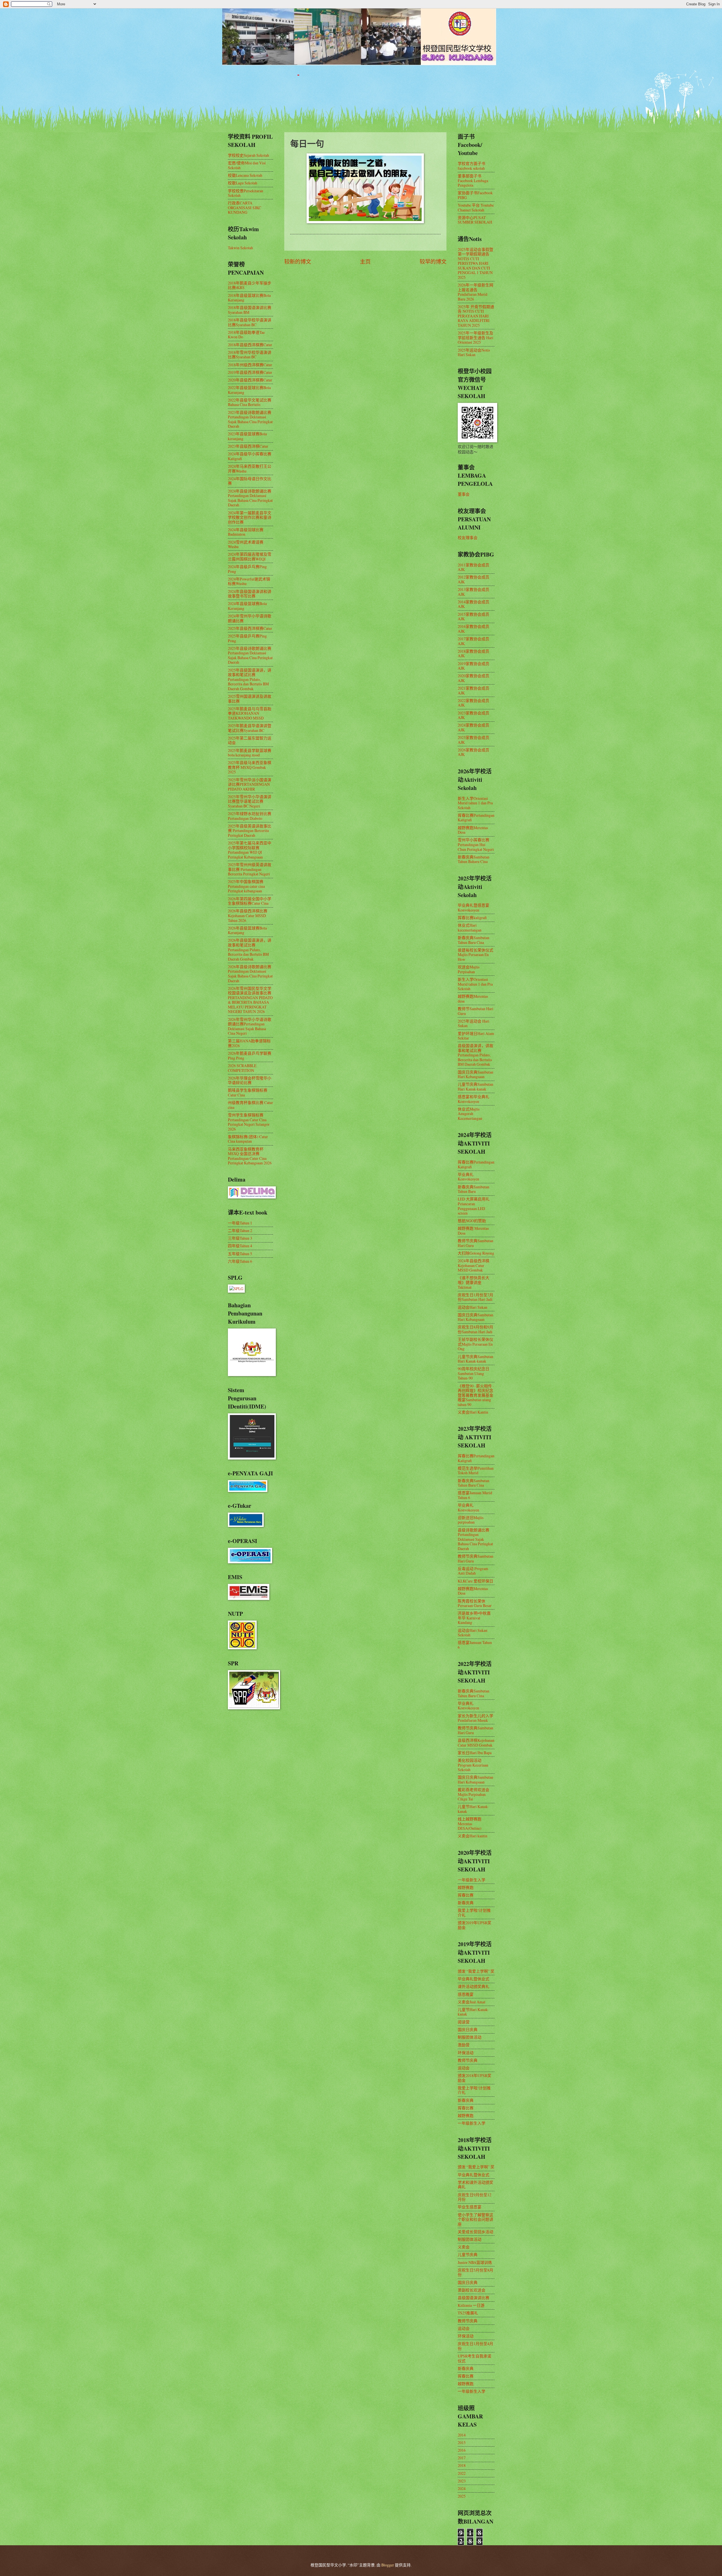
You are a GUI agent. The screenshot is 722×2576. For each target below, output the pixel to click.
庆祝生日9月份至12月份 (475, 2197)
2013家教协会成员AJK (474, 592)
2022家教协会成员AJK (474, 703)
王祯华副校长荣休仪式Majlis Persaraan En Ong (476, 1344)
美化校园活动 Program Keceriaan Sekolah (473, 1765)
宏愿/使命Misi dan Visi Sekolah (247, 165)
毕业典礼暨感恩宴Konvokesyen (474, 908)
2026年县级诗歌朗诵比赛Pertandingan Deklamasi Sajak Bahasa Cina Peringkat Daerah (250, 974)
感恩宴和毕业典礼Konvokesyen (474, 1099)
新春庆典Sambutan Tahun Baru (474, 1189)
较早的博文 (433, 261)
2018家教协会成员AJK (474, 654)
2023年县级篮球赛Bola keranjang (247, 436)
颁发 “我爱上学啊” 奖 (476, 1971)
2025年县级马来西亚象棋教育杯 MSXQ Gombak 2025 (250, 767)
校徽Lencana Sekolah (245, 175)
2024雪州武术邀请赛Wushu (246, 544)
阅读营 (464, 2022)
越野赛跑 (466, 1887)
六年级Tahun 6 (240, 1261)
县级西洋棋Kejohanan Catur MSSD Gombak (476, 1743)
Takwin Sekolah (240, 248)
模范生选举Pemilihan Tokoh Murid (476, 1471)
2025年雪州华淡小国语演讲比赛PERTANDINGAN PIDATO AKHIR (250, 784)
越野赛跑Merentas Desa (473, 830)
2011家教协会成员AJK (474, 567)
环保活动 (466, 2053)
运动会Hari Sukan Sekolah (473, 1633)
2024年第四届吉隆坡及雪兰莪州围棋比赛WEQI (250, 557)
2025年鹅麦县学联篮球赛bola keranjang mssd (250, 753)
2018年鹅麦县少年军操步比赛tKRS (250, 285)
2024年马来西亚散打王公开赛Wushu (250, 469)
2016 (462, 2450)
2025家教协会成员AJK (474, 740)
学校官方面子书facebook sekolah (472, 166)
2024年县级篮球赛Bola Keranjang (247, 606)
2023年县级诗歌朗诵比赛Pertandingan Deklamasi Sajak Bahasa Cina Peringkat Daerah (250, 419)
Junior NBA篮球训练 (475, 2262)
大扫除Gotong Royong (476, 1253)
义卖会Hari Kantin (473, 1412)
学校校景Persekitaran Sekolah (246, 193)
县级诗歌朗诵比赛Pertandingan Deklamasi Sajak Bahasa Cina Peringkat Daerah (475, 1539)
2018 (462, 2465)
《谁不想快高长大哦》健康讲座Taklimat (474, 1282)
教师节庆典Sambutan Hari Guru (476, 1243)
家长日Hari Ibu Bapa (475, 1753)
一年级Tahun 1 (240, 1223)
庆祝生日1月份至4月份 (476, 2346)
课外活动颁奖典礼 (474, 1986)
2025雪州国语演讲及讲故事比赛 (250, 699)
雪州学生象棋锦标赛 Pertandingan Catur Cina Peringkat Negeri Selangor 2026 (249, 1122)
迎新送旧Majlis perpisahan (471, 1520)
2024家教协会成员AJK (474, 727)
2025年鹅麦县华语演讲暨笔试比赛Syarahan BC (250, 728)
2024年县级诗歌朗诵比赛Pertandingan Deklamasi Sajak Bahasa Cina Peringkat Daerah (250, 498)
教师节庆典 (468, 2060)
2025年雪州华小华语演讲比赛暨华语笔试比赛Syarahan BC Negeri (250, 801)
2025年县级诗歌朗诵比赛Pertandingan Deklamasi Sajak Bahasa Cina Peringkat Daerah (250, 655)
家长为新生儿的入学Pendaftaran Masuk (476, 1718)
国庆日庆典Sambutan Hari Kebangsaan (476, 1074)
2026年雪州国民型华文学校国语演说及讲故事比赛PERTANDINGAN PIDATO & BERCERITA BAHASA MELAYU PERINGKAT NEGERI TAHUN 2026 (250, 1000)
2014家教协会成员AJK (474, 604)
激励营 (464, 2045)
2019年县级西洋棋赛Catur (250, 372)
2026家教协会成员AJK (474, 752)
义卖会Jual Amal (472, 2002)
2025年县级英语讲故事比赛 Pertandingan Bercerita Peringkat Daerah (250, 831)
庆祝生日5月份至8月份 (476, 2272)
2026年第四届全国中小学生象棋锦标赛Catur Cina (250, 901)
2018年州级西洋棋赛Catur (250, 365)
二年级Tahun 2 (240, 1230)
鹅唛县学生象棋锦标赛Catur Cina (248, 1092)
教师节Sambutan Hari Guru (476, 1011)
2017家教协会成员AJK (474, 641)
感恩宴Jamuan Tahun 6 (475, 1645)
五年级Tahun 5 (240, 1254)
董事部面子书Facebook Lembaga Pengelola (473, 180)
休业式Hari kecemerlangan (470, 928)
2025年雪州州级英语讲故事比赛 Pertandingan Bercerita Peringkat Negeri (250, 869)
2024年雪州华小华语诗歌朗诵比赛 (250, 618)
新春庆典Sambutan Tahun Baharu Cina (474, 859)
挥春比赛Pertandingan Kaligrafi (476, 818)
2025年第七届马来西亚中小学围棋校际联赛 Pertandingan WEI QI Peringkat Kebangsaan (250, 850)
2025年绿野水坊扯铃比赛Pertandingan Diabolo (250, 816)
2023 (462, 2481)
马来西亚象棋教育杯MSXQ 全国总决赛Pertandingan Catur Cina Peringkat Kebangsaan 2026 (250, 1156)
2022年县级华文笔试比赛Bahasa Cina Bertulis (250, 402)
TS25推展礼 (468, 2313)
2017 (462, 2458)
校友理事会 (468, 538)
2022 (462, 2473)
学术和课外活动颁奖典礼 (476, 2185)
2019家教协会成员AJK (474, 666)
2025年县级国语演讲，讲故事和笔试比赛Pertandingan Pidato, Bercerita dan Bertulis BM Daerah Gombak (250, 679)
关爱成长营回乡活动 (476, 2232)
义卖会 (464, 2247)
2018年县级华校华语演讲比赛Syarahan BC (250, 322)
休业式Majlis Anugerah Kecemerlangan (470, 1114)
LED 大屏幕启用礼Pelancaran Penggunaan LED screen (474, 1206)
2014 (462, 2435)
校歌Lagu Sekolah (243, 183)
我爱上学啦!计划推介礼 (474, 1913)
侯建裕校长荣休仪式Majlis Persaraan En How (476, 955)
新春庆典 (466, 1903)
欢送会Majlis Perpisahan (469, 969)
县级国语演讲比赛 (474, 2298)
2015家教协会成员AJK (474, 617)
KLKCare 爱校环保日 (476, 1581)
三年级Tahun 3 (240, 1238)
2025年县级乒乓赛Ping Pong (247, 638)
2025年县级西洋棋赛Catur (250, 628)
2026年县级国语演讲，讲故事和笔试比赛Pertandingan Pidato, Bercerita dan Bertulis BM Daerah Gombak (250, 949)
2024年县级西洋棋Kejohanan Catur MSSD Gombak (474, 1265)
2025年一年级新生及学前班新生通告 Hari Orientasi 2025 (476, 337)
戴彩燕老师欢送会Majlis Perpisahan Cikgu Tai (474, 1794)
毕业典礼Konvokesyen (468, 1177)
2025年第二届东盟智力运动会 (250, 740)
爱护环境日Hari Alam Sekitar (476, 1036)
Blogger (388, 2565)
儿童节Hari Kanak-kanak (473, 1809)
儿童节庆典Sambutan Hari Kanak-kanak (476, 1087)
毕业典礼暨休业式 (474, 1979)
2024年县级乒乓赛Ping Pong (247, 569)
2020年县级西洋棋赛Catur (250, 380)
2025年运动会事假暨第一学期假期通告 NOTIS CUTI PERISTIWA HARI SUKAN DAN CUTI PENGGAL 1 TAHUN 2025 (476, 263)
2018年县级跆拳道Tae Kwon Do (246, 335)
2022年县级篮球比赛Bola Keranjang (249, 390)
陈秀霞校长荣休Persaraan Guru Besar (475, 1603)
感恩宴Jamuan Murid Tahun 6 (475, 1495)
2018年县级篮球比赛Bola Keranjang (249, 298)
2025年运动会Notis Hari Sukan (474, 352)
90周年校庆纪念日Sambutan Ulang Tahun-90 (474, 1373)
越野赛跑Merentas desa (473, 999)
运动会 (464, 2068)
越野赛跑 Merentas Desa (473, 1231)
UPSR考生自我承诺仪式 (475, 2358)
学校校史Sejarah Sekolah (248, 155)
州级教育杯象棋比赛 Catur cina (250, 1105)
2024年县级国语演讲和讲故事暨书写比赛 (250, 594)
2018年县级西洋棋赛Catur (250, 345)
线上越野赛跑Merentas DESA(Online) (470, 1824)
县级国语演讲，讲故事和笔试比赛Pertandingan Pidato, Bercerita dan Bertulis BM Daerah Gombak (476, 1055)
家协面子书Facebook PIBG (475, 195)
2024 (462, 2488)
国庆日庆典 (468, 2029)
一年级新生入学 (472, 1880)
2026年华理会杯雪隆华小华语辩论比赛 (250, 1080)
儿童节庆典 (468, 2254)
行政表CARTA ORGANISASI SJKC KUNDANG (245, 208)
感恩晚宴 (466, 1994)
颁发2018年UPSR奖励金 (475, 2078)
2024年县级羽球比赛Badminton (246, 532)
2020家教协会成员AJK (474, 678)
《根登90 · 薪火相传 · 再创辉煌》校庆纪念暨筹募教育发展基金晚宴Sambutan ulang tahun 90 (476, 1395)
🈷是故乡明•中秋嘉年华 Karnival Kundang (474, 1618)
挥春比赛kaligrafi (472, 918)
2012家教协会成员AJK (474, 579)
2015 (462, 2443)
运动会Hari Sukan (473, 1307)
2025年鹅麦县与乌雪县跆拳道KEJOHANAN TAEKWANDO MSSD (250, 713)
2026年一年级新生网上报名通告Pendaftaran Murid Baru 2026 (476, 292)
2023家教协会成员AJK (474, 715)
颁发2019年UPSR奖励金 (475, 1925)
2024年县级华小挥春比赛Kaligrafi (250, 456)
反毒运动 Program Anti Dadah (473, 1571)
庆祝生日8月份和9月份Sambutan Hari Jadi (476, 1329)
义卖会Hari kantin (473, 1836)
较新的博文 (298, 261)
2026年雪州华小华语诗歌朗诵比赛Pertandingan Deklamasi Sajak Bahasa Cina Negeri (250, 1026)
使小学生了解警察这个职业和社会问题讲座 (476, 2219)
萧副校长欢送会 (472, 2290)
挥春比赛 (466, 1895)
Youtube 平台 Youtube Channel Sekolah (476, 208)
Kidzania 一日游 (471, 2305)
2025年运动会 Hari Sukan (474, 1023)
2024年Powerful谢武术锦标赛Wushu (249, 581)
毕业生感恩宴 (470, 2207)
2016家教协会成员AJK (474, 629)
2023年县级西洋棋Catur (248, 446)
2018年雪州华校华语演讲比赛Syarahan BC (250, 355)
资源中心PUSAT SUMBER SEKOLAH (475, 220)
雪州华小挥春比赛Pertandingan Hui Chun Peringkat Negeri (476, 844)
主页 (365, 261)
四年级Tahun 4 (240, 1246)
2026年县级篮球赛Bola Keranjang (247, 930)
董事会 (464, 494)
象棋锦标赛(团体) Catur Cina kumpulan (248, 1139)
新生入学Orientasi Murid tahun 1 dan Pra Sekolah (475, 803)
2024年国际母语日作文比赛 (250, 481)
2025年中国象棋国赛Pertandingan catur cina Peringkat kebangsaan (246, 886)
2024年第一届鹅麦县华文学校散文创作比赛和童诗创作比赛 (250, 517)
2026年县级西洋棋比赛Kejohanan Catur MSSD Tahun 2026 (248, 915)
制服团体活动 (470, 2037)
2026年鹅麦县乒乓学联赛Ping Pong (250, 1056)
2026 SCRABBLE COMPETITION (242, 1068)
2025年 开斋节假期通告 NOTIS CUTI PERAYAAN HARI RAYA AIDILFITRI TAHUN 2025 (476, 316)
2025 (462, 2496)
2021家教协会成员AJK (474, 690)
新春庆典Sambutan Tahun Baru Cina (474, 940)
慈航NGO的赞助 (472, 1221)
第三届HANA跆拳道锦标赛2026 (249, 1043)
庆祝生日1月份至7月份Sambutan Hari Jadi (476, 1297)
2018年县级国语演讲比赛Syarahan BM (250, 310)
